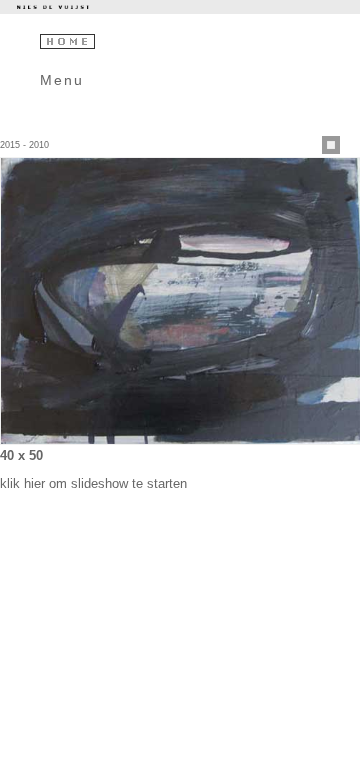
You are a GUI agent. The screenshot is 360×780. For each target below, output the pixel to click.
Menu (62, 80)
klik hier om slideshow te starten (93, 483)
